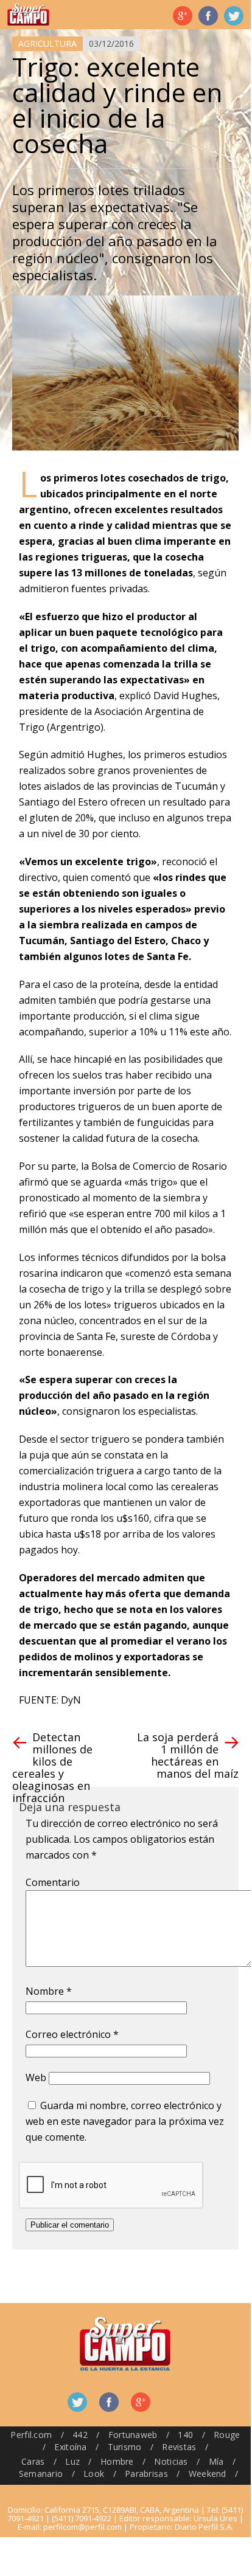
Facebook (208, 16)
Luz (72, 2461)
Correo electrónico (72, 2034)
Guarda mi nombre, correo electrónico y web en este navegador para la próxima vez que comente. (125, 2121)
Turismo (125, 2447)
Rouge (227, 2435)
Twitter (234, 16)
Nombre (49, 1991)
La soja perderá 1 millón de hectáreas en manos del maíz (188, 1755)
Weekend (208, 2474)
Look (94, 2474)
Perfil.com (31, 2435)
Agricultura (47, 43)
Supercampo (28, 15)
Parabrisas (146, 2474)
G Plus (183, 16)
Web (36, 2077)
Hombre (117, 2461)
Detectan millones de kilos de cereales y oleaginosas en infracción (52, 1767)
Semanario (41, 2474)
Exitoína (70, 2447)
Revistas (179, 2447)
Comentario (53, 1882)
